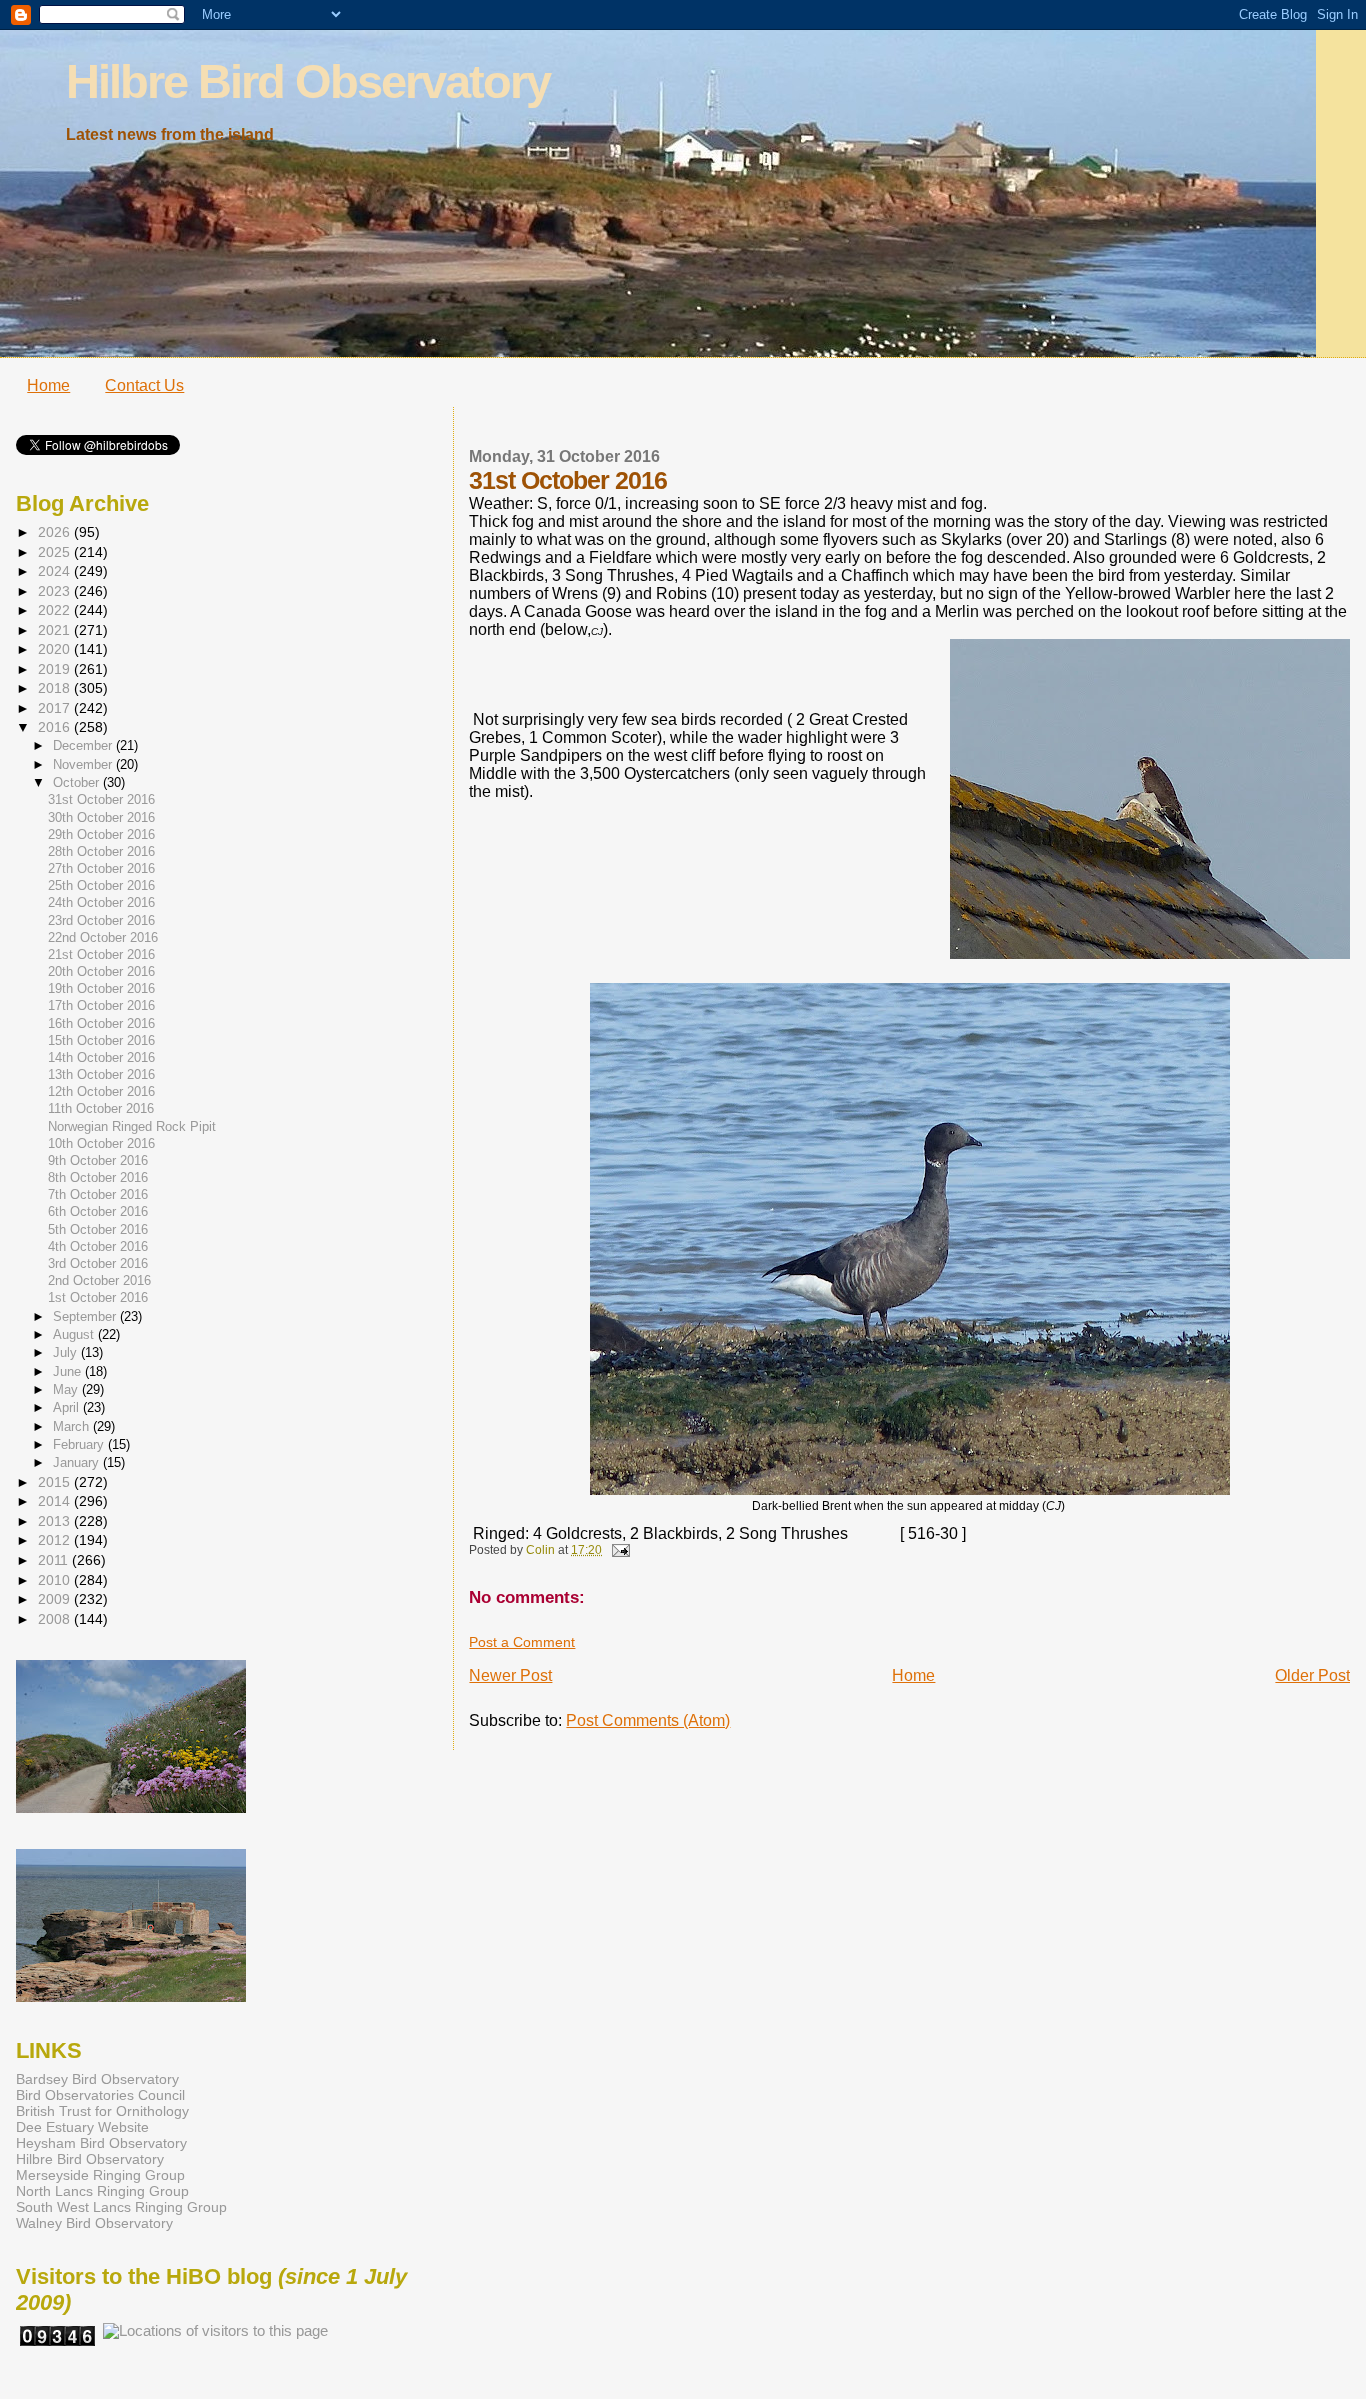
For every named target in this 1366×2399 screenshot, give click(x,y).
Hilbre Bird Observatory (308, 82)
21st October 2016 (101, 955)
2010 (56, 1580)
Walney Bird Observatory (94, 2223)
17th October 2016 (101, 1006)
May (67, 1389)
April (68, 1407)
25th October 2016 (101, 886)
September (86, 1316)
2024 (56, 571)
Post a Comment (522, 1642)
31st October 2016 (101, 800)
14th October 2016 (101, 1058)
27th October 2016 (101, 869)
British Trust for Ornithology (102, 2111)
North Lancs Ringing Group (102, 2191)
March (73, 1426)
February (80, 1444)
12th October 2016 (101, 1092)
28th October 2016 (101, 852)
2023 (56, 591)
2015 (56, 1482)
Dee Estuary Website (82, 2127)
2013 (56, 1521)
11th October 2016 (101, 1109)
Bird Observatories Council (100, 2095)
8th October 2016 (98, 1178)
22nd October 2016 (103, 938)
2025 (56, 552)
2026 (56, 532)
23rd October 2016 (101, 921)
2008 (56, 1619)
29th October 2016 (101, 835)
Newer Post (510, 1675)
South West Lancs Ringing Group (121, 2207)
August (75, 1334)
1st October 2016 (98, 1298)
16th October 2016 (101, 1024)
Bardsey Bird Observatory (97, 2079)
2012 (56, 1540)
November (84, 764)
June (69, 1371)
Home (48, 385)
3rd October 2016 (98, 1264)
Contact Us (144, 385)
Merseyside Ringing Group (100, 2175)
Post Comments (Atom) (648, 1720)
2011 (55, 1560)
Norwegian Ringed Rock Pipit (132, 1127)
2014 (56, 1501)
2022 (56, 610)
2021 (56, 630)
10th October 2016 (101, 1144)
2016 (56, 727)
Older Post (1312, 1675)
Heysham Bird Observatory (101, 2143)
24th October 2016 (101, 903)
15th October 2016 (101, 1041)
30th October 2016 (101, 818)
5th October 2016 (98, 1230)
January (78, 1462)
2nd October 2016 (99, 1281)
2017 (56, 708)
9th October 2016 (98, 1161)
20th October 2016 (101, 972)
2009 (56, 1599)
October (78, 782)
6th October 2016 (98, 1212)
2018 (56, 688)
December (84, 745)
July (67, 1352)
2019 (56, 669)
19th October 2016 (101, 989)
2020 (56, 649)
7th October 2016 (98, 1195)
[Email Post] (618, 1550)
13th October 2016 (101, 1075)
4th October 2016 (98, 1247)
